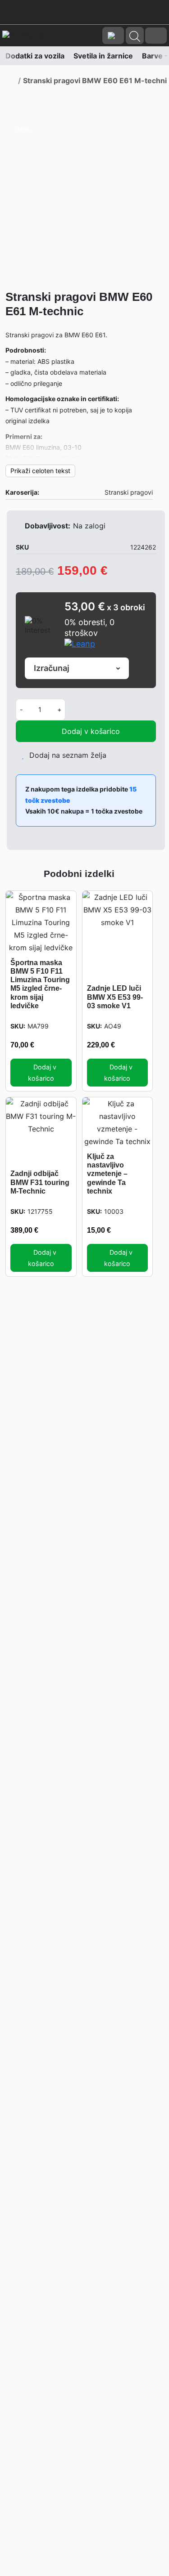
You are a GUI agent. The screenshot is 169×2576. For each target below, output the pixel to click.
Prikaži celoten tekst (40, 471)
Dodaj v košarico (91, 731)
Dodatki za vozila (31, 56)
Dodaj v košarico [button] (42, 1073)
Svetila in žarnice (100, 56)
